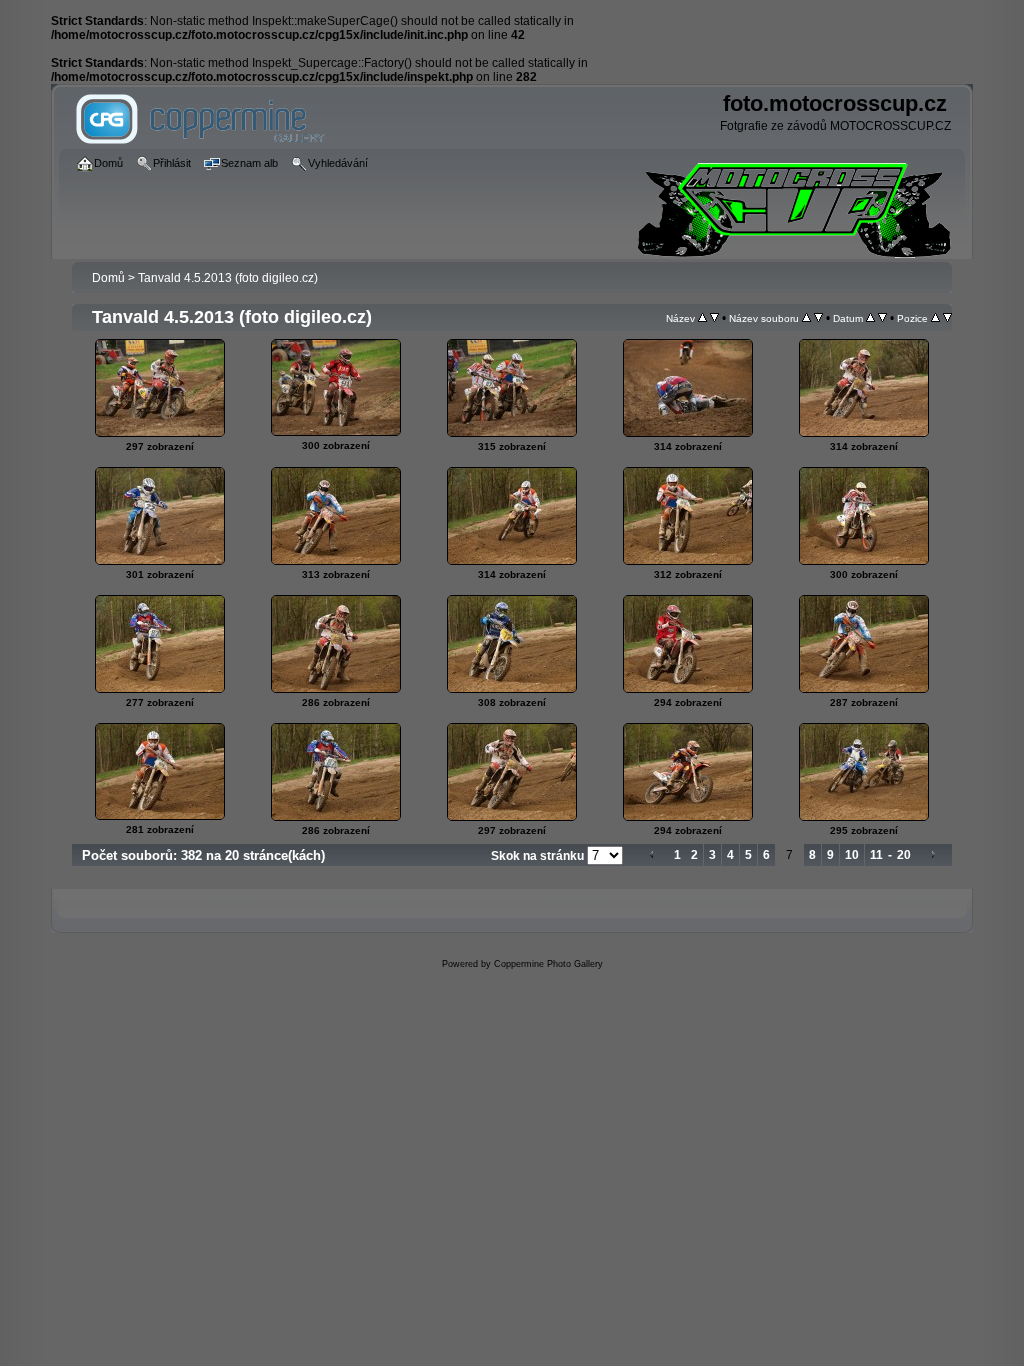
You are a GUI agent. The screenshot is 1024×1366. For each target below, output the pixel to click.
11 (876, 855)
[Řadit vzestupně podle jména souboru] (806, 318)
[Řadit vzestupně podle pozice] (935, 318)
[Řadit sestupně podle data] (882, 318)
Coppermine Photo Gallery (548, 964)
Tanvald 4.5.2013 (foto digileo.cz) (228, 278)
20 (904, 855)
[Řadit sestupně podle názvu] (714, 318)
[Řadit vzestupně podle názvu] (702, 318)
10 (852, 855)
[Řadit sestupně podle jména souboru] (818, 318)
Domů (108, 278)
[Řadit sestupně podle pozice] (947, 318)
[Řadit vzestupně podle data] (870, 318)
